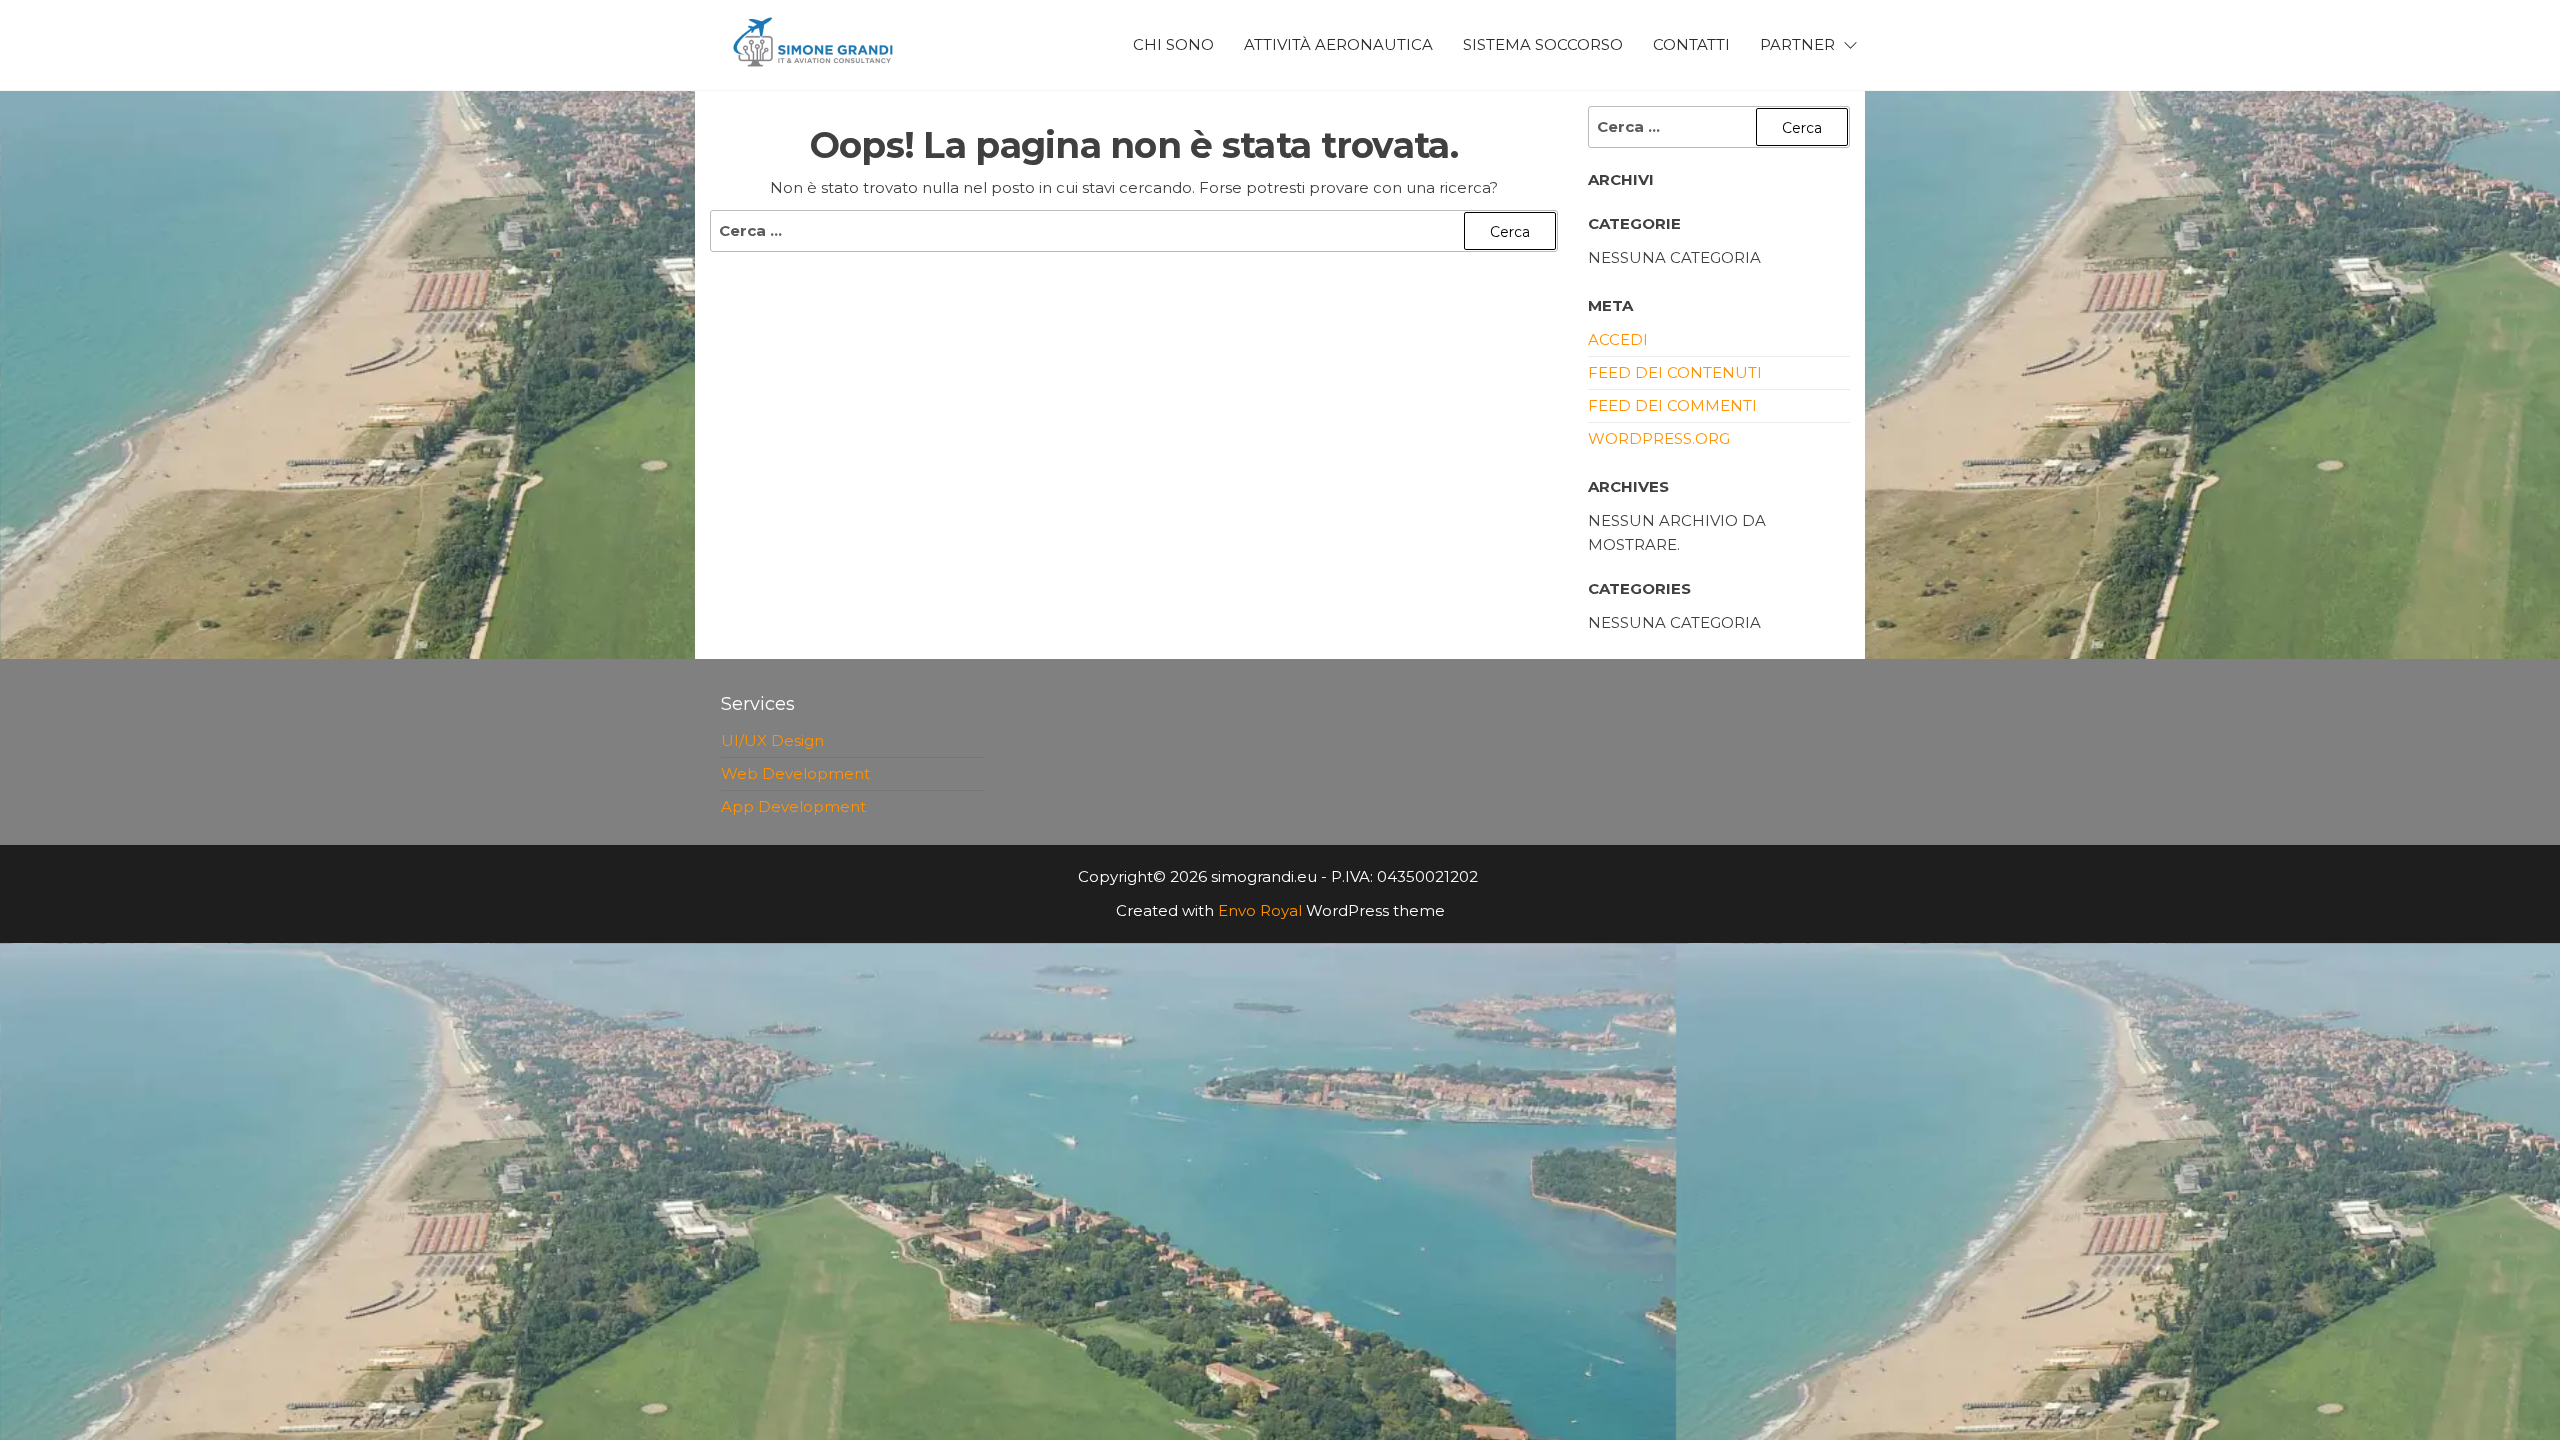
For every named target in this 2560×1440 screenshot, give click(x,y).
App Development (793, 806)
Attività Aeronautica (1338, 44)
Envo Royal (1260, 910)
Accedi (1618, 339)
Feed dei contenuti (1675, 372)
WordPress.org (1659, 438)
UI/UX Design (772, 740)
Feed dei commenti (1672, 405)
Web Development (795, 773)
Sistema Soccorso (1543, 44)
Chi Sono (1173, 44)
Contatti (1691, 44)
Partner (1797, 44)
